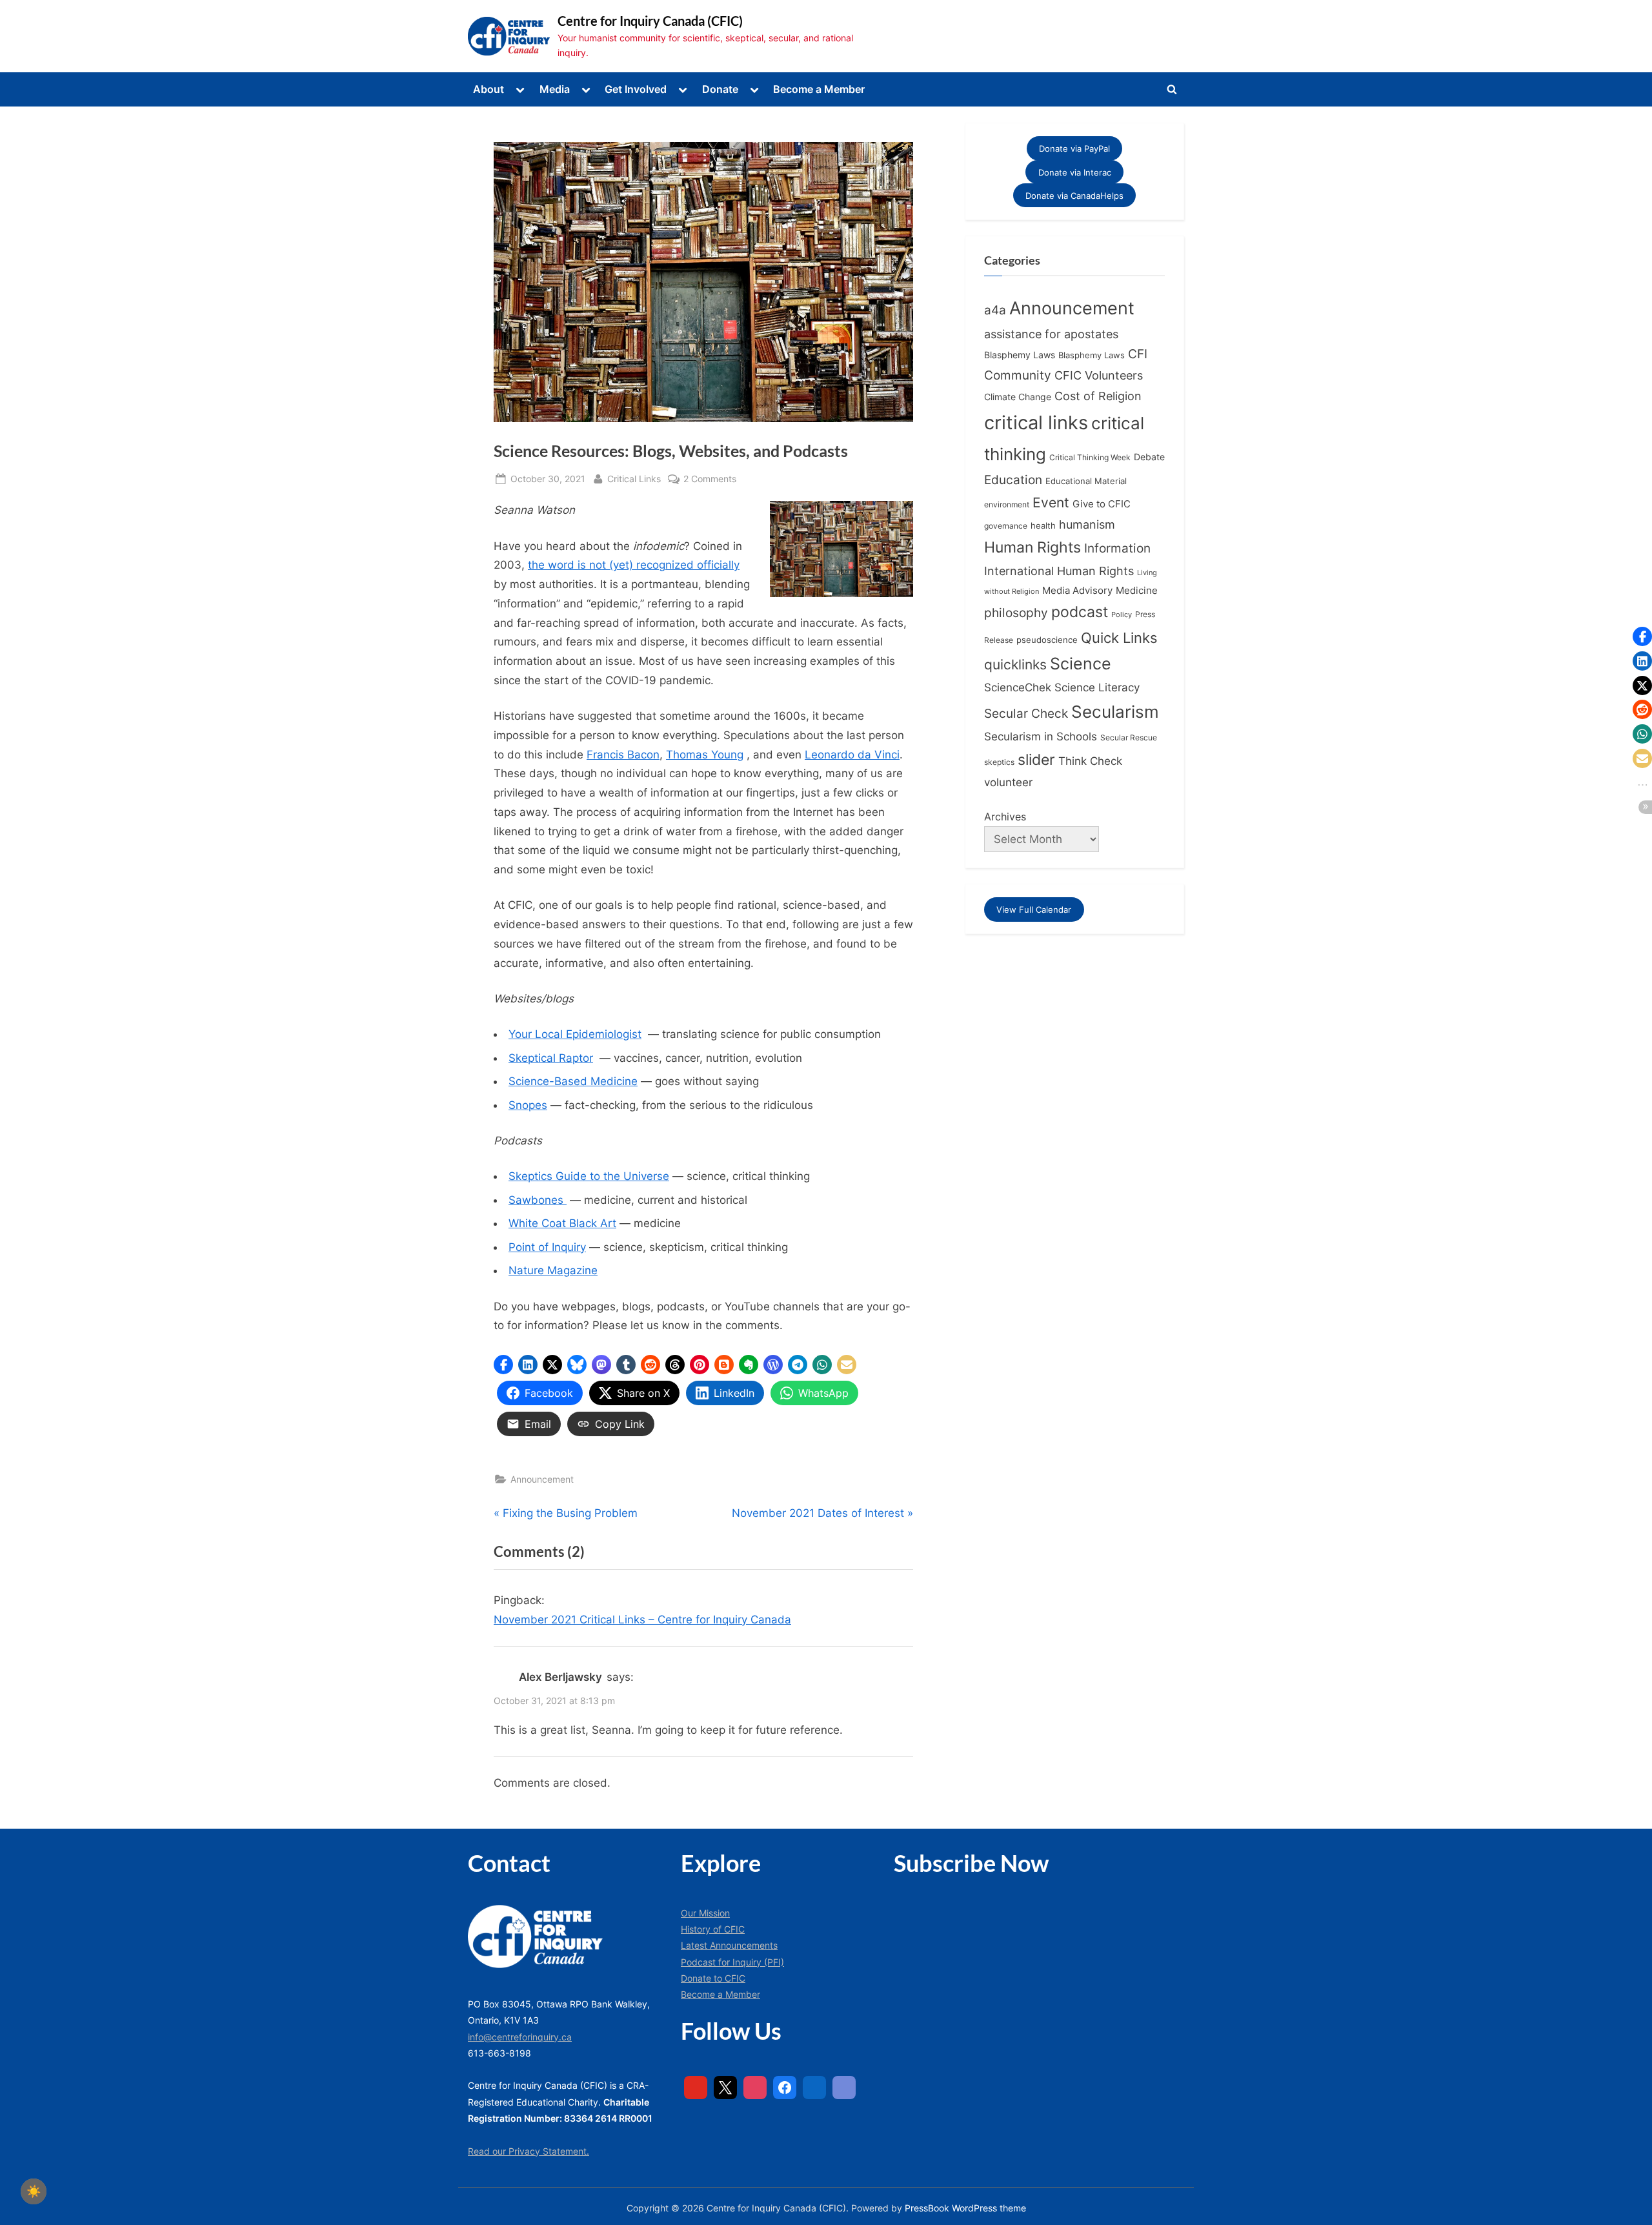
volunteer (1008, 782)
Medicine (1137, 590)
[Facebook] (785, 2088)
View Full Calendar (1034, 909)
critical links (1036, 422)
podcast (1080, 612)
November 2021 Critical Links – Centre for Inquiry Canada (642, 1620)
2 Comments (710, 480)
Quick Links (1119, 638)
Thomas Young (705, 755)
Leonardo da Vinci (852, 755)
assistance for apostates (1051, 334)
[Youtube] (696, 2088)
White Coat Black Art (562, 1223)
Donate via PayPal (1074, 148)
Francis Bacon (623, 755)
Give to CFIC (1102, 504)
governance (1006, 526)
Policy (1122, 615)
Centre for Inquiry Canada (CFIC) (650, 21)
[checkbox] (34, 2191)
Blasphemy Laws (1020, 355)
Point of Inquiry (547, 1247)
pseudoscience (1047, 640)
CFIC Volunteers (1099, 375)
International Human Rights (1059, 571)
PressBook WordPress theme (965, 2208)
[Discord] (844, 2088)
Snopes (528, 1105)
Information (1117, 548)
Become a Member (819, 89)
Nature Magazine (553, 1270)
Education (1013, 480)
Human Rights (1032, 547)
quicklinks (1015, 665)
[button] (503, 1365)
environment (1007, 504)
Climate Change (1018, 397)
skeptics (999, 762)
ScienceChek (1018, 687)
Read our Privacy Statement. (529, 2151)
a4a (995, 310)
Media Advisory (1077, 591)
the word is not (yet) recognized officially (634, 565)
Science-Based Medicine (573, 1081)
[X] (725, 2088)
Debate (1149, 457)
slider (1036, 759)
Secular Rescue (1129, 738)
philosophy (1016, 613)
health (1043, 526)
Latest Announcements (729, 1945)
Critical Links (634, 478)
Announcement (542, 1479)
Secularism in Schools (1041, 736)
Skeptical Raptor (551, 1058)
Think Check (1090, 761)
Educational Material (1086, 481)
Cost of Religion (1098, 396)
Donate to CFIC (713, 1978)
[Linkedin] (814, 2088)
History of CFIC (713, 1929)
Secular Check (1026, 713)
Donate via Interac (1075, 172)
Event (1051, 502)
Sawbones (538, 1200)
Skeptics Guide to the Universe (589, 1176)
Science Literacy (1097, 687)
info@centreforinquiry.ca (520, 2037)
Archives (1005, 817)
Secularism (1115, 712)
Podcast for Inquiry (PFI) (732, 1962)
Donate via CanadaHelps (1074, 196)
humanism (1087, 524)
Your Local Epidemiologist (575, 1034)
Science (1081, 664)
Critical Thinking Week (1090, 457)
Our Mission (705, 1913)
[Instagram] (755, 2088)
